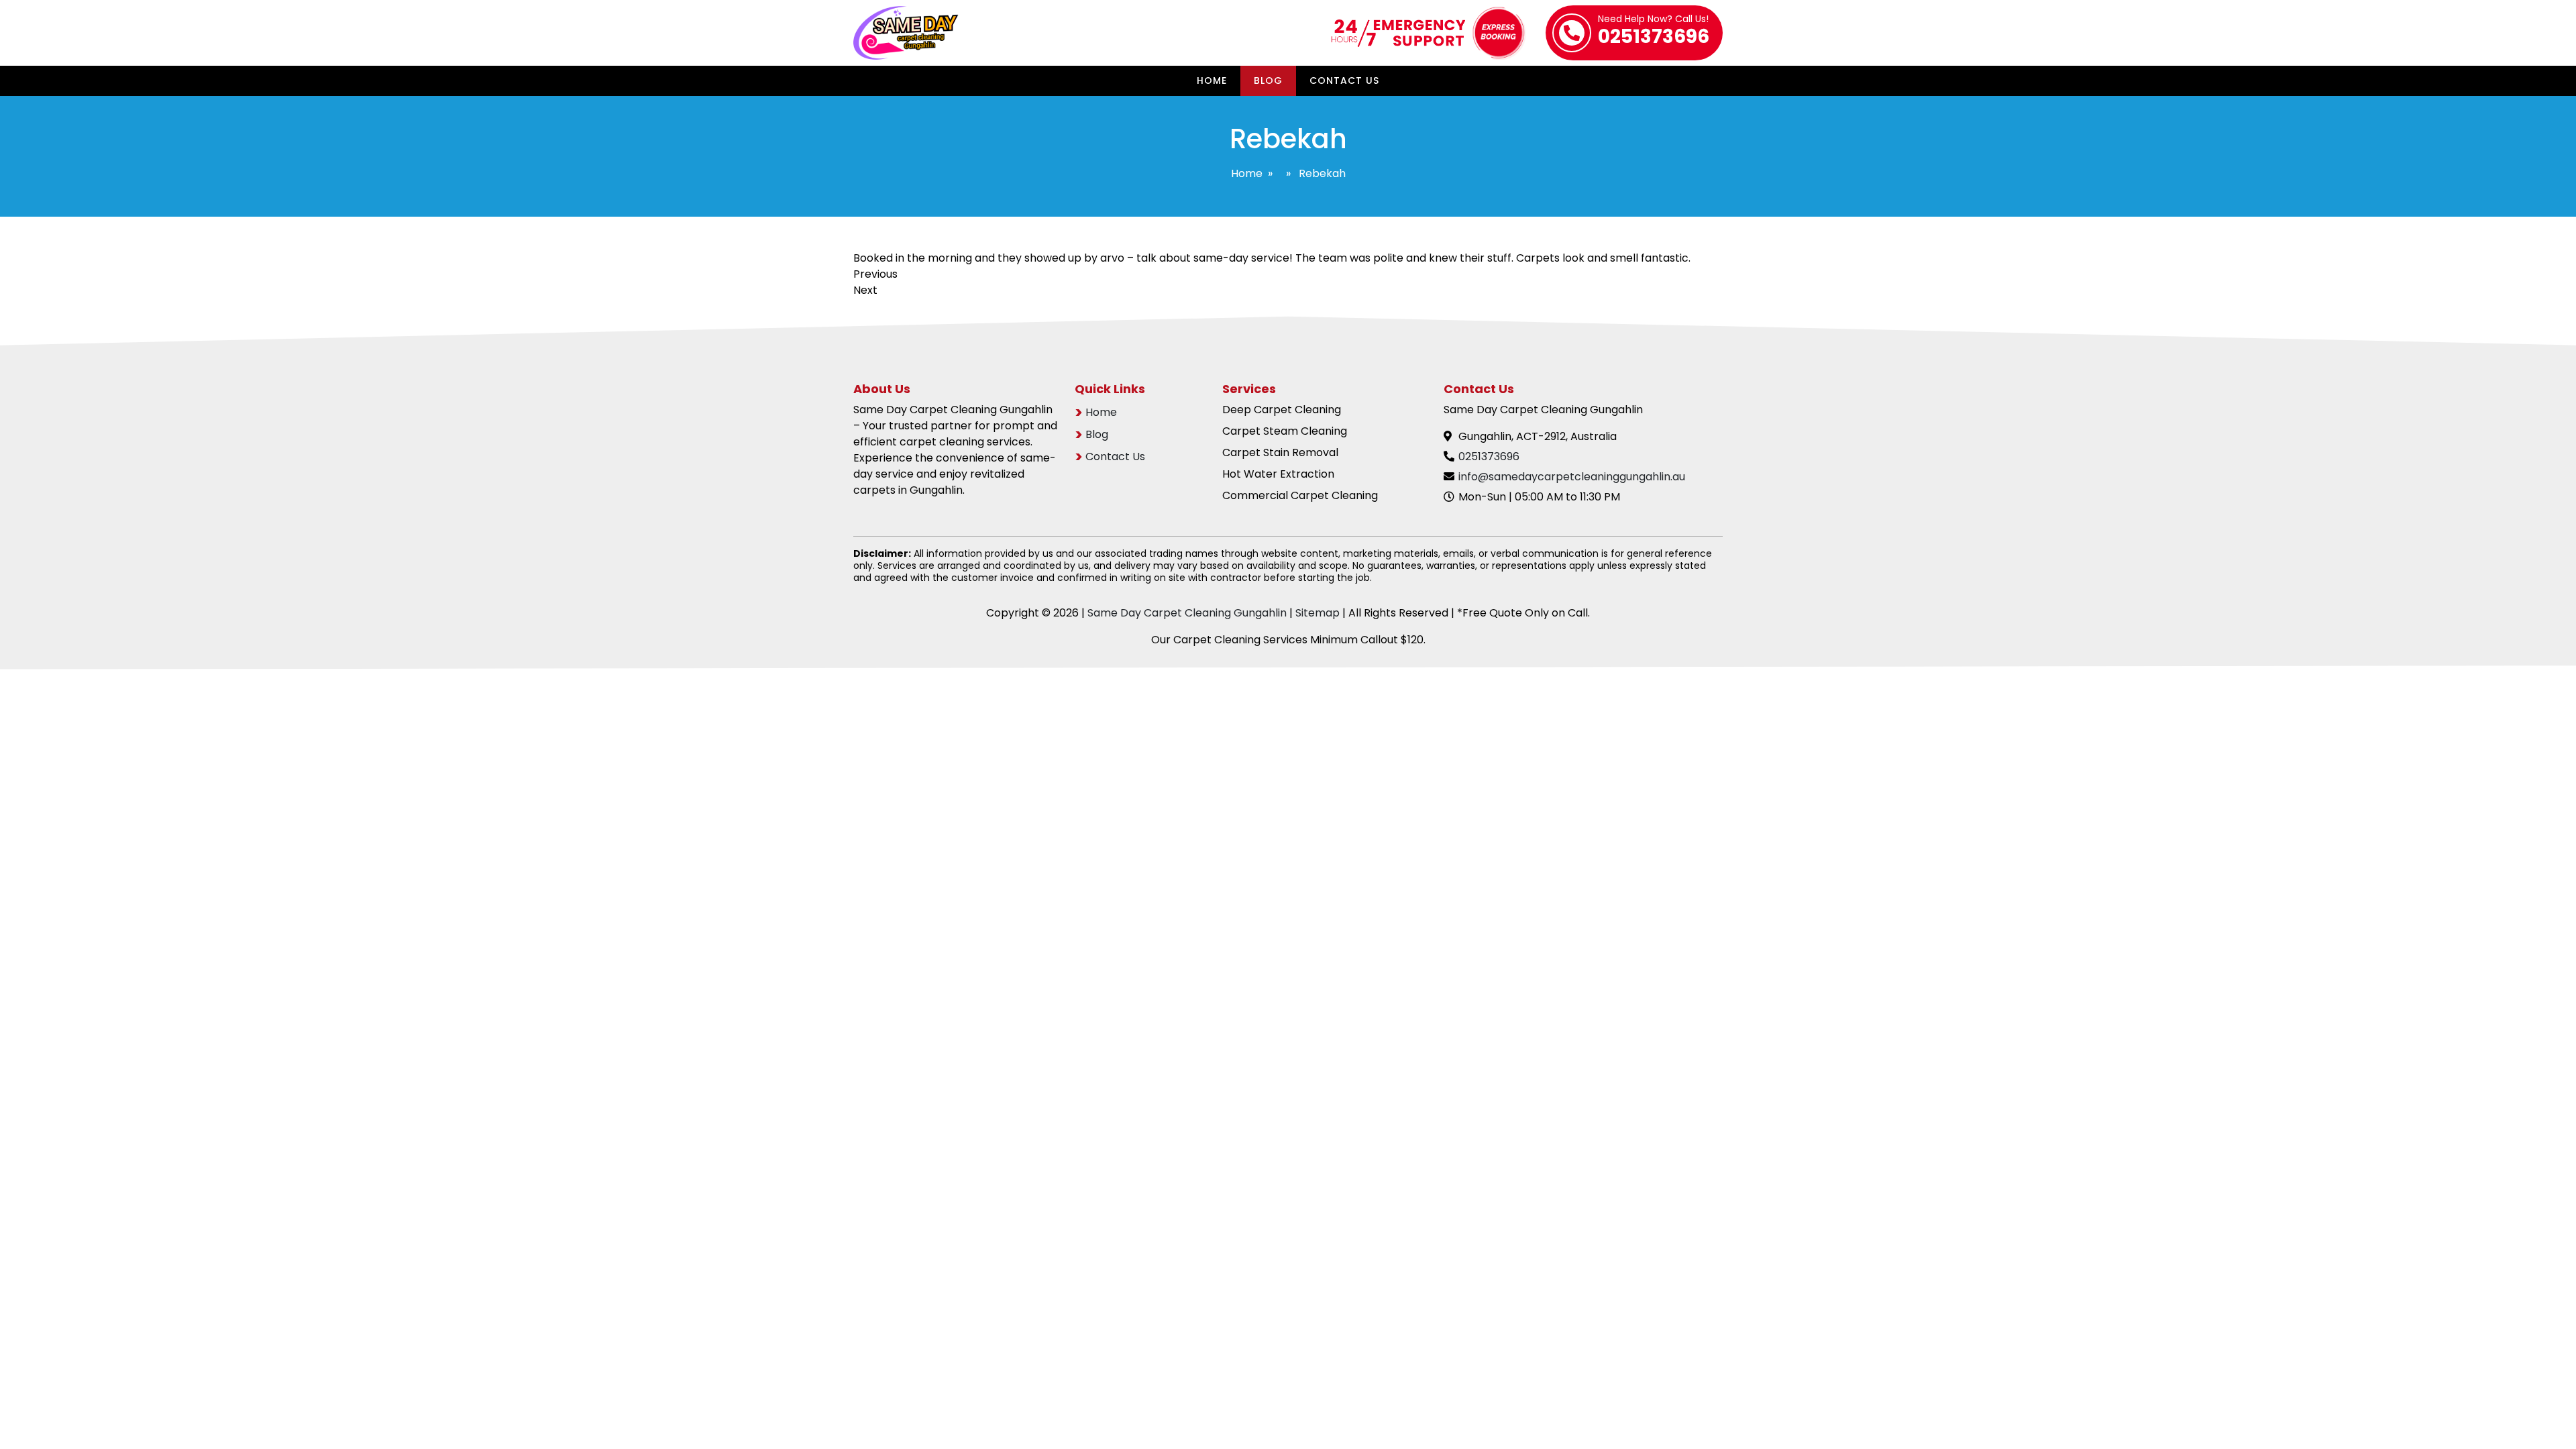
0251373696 (1654, 32)
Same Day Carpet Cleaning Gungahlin (1187, 613)
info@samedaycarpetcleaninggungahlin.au (1572, 477)
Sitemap (1318, 613)
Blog (1268, 80)
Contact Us (1344, 80)
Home (1212, 80)
